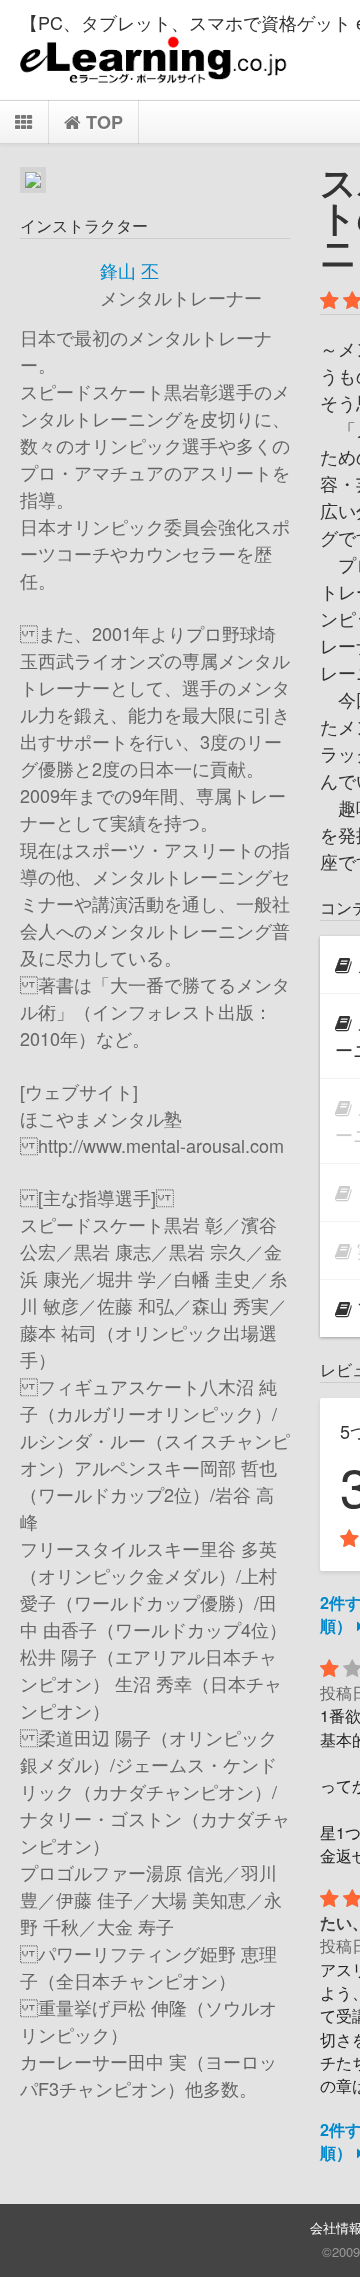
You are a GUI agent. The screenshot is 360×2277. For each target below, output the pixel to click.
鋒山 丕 (129, 270)
